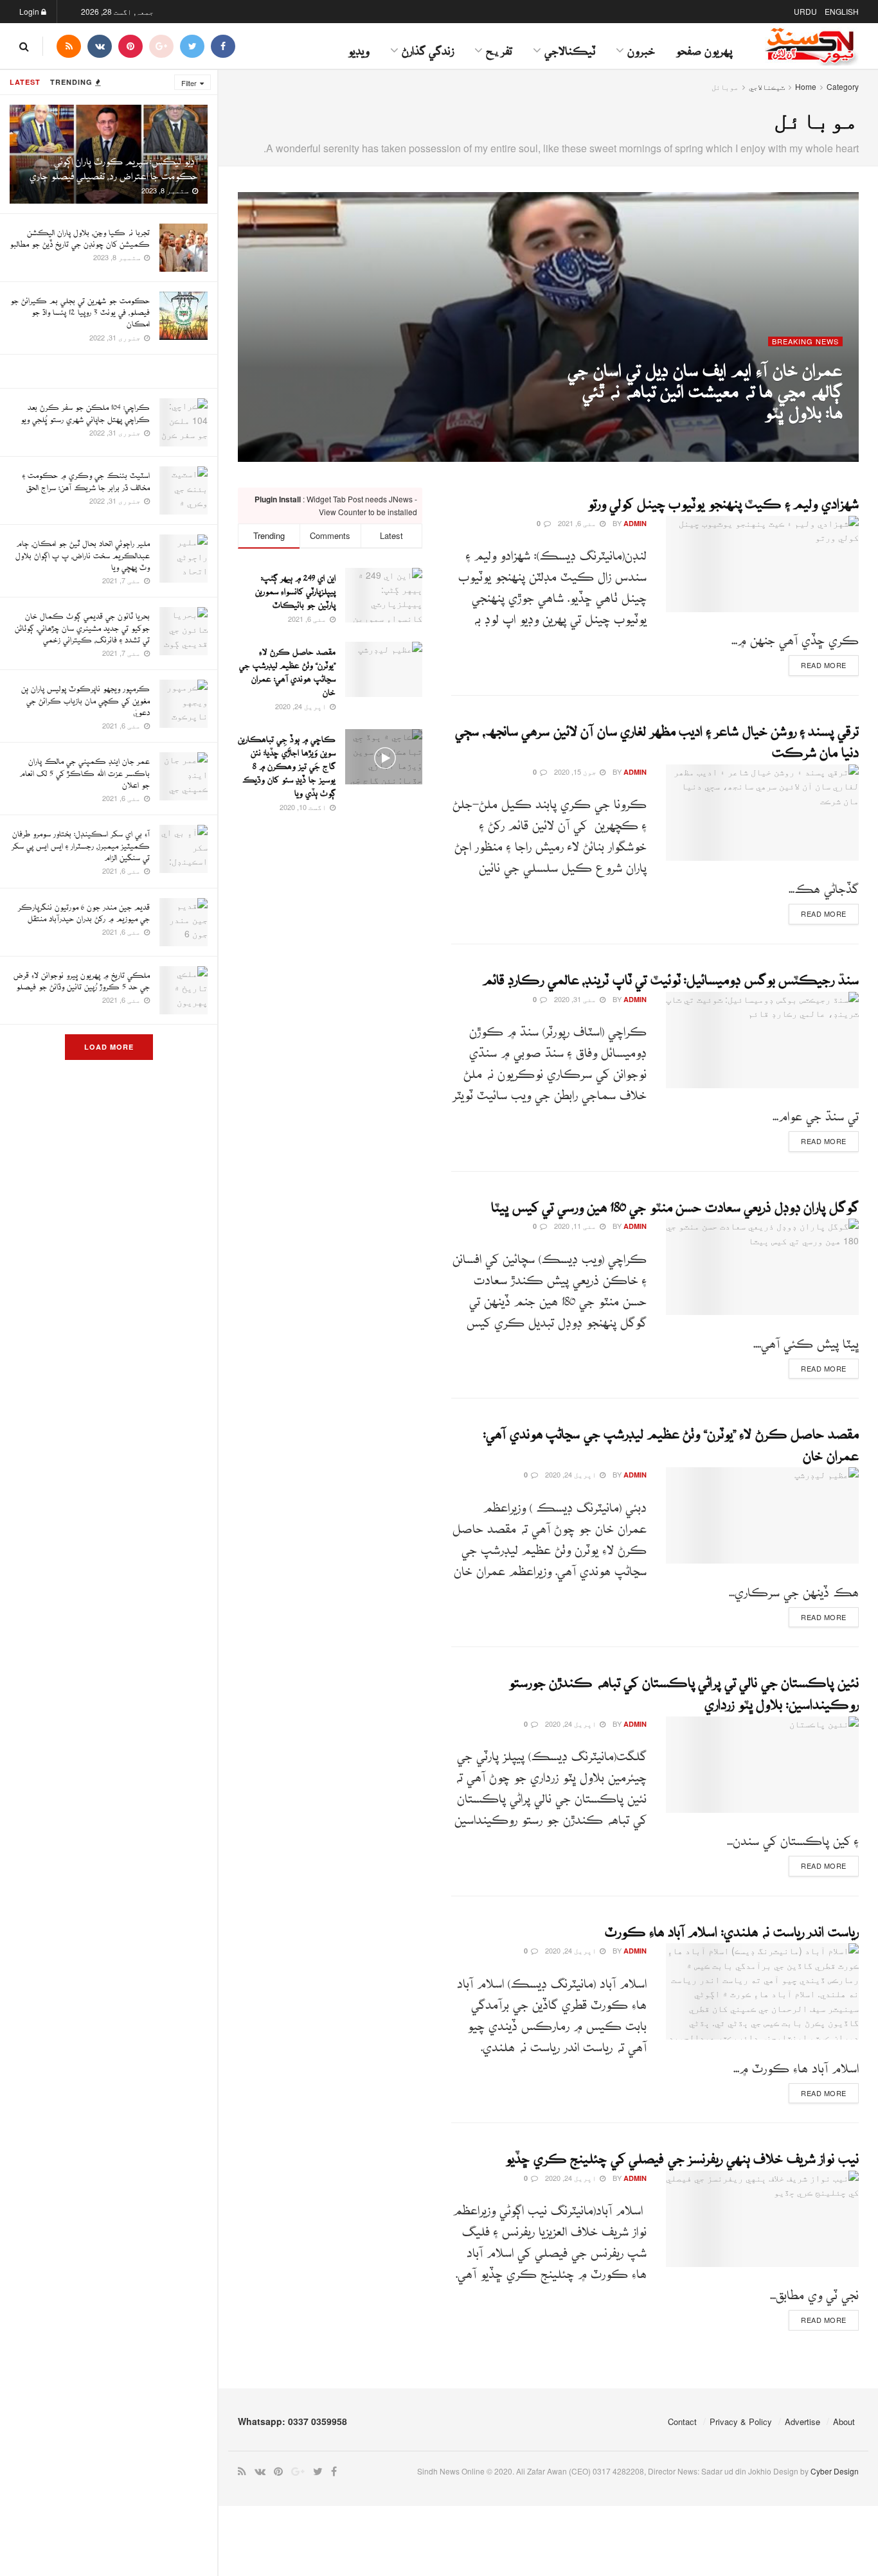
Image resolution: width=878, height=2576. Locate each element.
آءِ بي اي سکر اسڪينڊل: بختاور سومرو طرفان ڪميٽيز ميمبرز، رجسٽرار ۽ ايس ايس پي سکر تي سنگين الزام (81, 842)
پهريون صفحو (704, 46)
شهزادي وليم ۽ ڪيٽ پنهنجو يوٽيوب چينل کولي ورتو (723, 498)
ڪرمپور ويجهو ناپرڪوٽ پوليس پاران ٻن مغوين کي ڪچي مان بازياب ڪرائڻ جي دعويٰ (85, 697)
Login (30, 11)
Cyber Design (835, 2471)
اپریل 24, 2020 (572, 1474)
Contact (682, 2422)
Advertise (802, 2422)
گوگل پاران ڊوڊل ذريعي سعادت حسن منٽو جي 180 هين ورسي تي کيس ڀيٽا (675, 1201)
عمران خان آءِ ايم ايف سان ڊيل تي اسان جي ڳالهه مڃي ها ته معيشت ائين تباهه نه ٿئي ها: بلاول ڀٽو (705, 384)
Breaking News (805, 341)
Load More (109, 1047)
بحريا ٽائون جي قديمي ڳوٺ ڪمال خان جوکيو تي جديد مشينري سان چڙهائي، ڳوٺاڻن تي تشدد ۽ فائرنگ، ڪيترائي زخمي (82, 624)
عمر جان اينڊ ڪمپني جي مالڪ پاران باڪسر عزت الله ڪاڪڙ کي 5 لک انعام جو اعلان (85, 769)
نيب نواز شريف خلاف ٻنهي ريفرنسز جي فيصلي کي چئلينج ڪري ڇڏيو (682, 2153)
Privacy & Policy (741, 2422)
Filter (189, 83)
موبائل (725, 86)
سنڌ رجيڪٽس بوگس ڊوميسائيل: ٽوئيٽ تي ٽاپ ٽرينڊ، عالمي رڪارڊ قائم (671, 974)
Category (843, 86)
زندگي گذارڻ (428, 46)
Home (806, 86)
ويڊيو (359, 46)
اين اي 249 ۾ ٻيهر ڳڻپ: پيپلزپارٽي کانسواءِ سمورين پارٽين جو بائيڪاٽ (295, 588)
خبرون (641, 46)
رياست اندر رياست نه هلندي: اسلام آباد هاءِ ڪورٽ (732, 1926)
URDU (805, 11)
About (844, 2422)
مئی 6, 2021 (774, 432)
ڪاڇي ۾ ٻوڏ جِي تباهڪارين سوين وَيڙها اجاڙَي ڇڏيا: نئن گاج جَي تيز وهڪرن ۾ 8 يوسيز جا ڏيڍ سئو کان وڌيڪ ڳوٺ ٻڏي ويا (287, 763)
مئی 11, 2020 (576, 1226)
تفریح (499, 46)
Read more (824, 665)
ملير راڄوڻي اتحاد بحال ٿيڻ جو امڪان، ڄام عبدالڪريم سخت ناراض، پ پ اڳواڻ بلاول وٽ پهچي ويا (83, 551)
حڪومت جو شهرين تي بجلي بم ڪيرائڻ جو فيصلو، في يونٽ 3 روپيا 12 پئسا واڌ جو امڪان (80, 309)
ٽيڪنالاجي (570, 46)
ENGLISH (842, 11)
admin (831, 432)
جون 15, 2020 (576, 772)
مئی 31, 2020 (576, 999)
